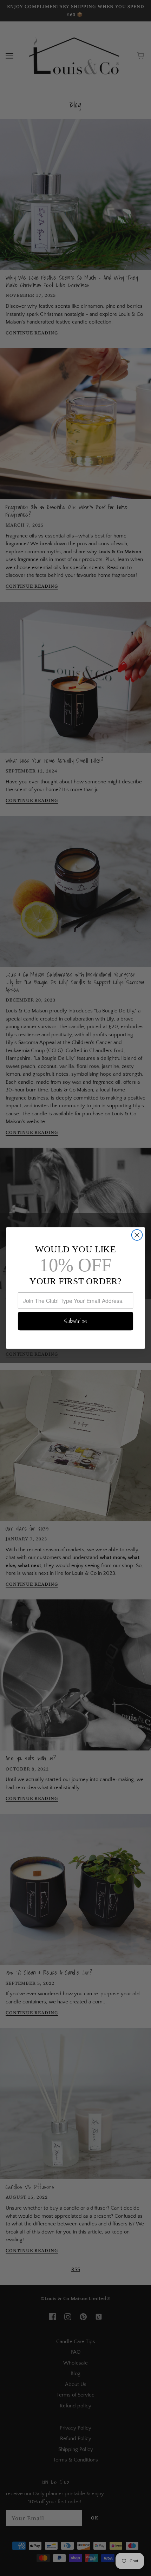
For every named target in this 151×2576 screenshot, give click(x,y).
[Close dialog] (137, 1235)
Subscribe (76, 1321)
